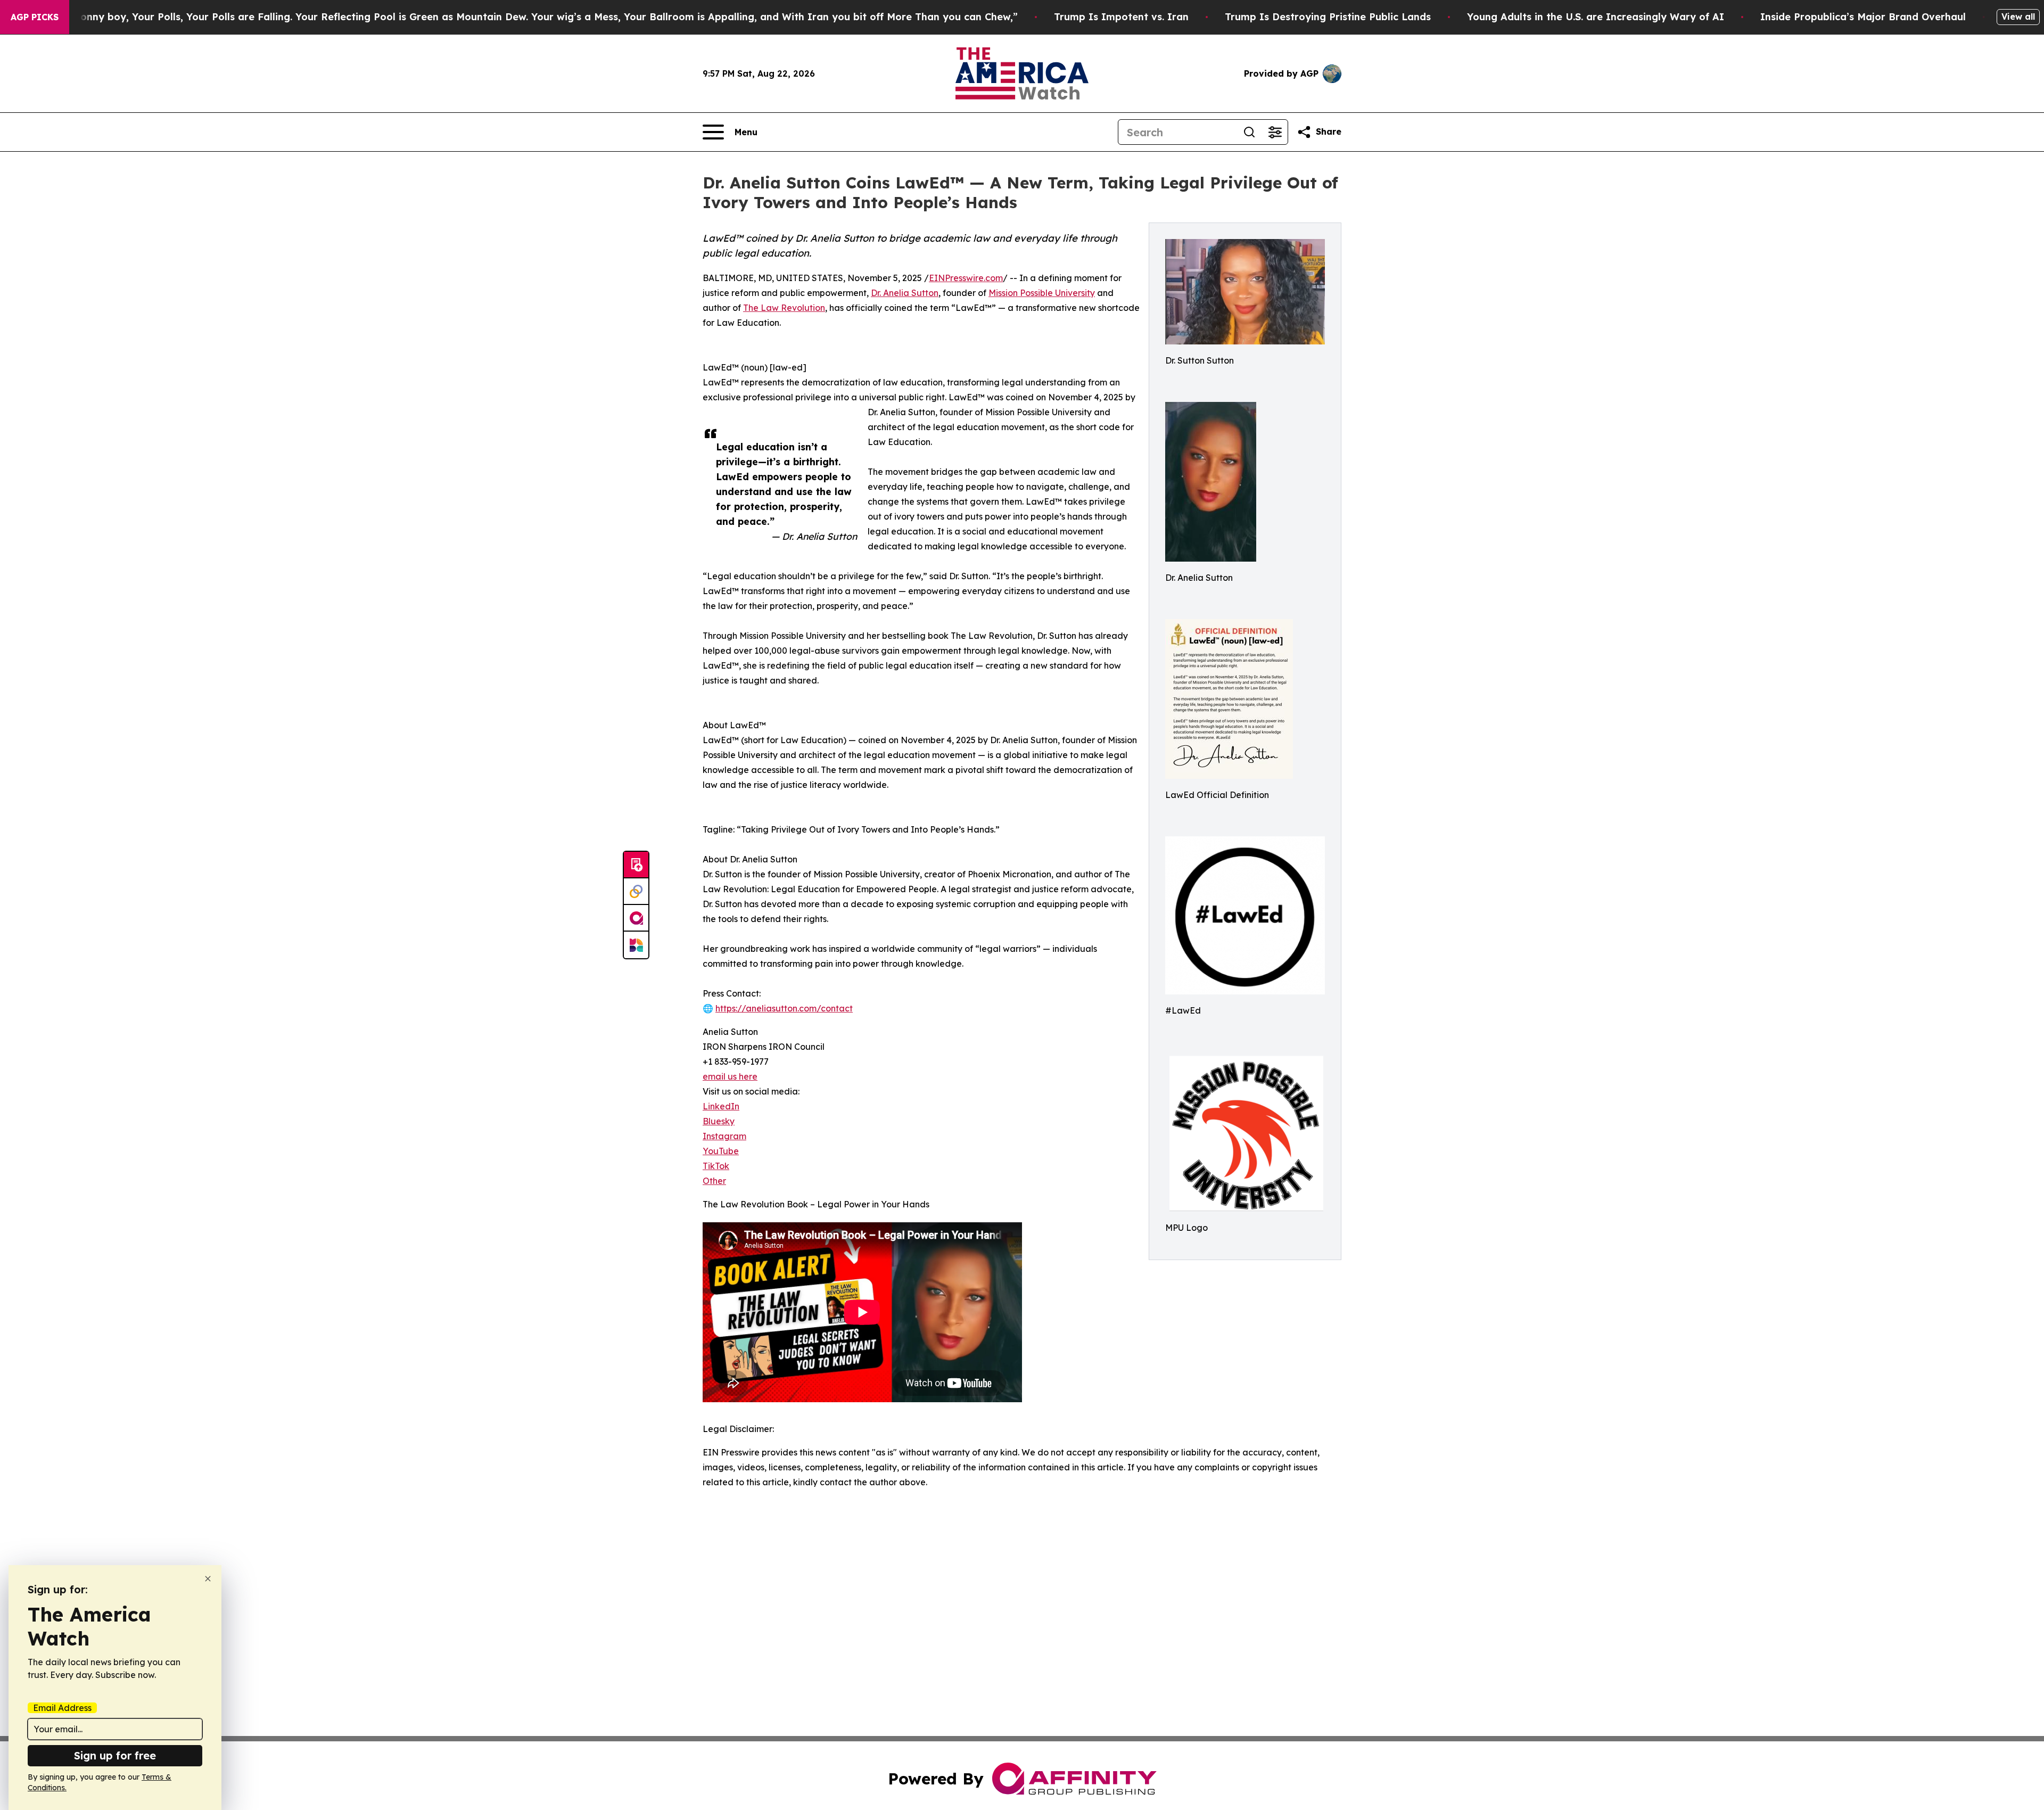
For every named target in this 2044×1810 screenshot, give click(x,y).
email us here (730, 1076)
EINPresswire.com (966, 278)
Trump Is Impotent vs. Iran (1121, 17)
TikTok (716, 1166)
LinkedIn (721, 1106)
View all (2018, 17)
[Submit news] (636, 865)
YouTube (721, 1151)
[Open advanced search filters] (1275, 132)
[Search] (1249, 132)
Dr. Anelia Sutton (905, 293)
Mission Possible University (1042, 293)
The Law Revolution (784, 308)
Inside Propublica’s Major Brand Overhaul (1863, 17)
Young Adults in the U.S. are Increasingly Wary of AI (1596, 17)
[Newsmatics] (636, 945)
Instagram (724, 1136)
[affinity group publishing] (636, 918)
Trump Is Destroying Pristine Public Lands (1328, 17)
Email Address (62, 1708)
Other (714, 1181)
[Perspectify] (636, 892)
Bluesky (719, 1121)
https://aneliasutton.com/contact (784, 1008)
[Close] (208, 1579)
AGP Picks (35, 17)
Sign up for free (115, 1755)
